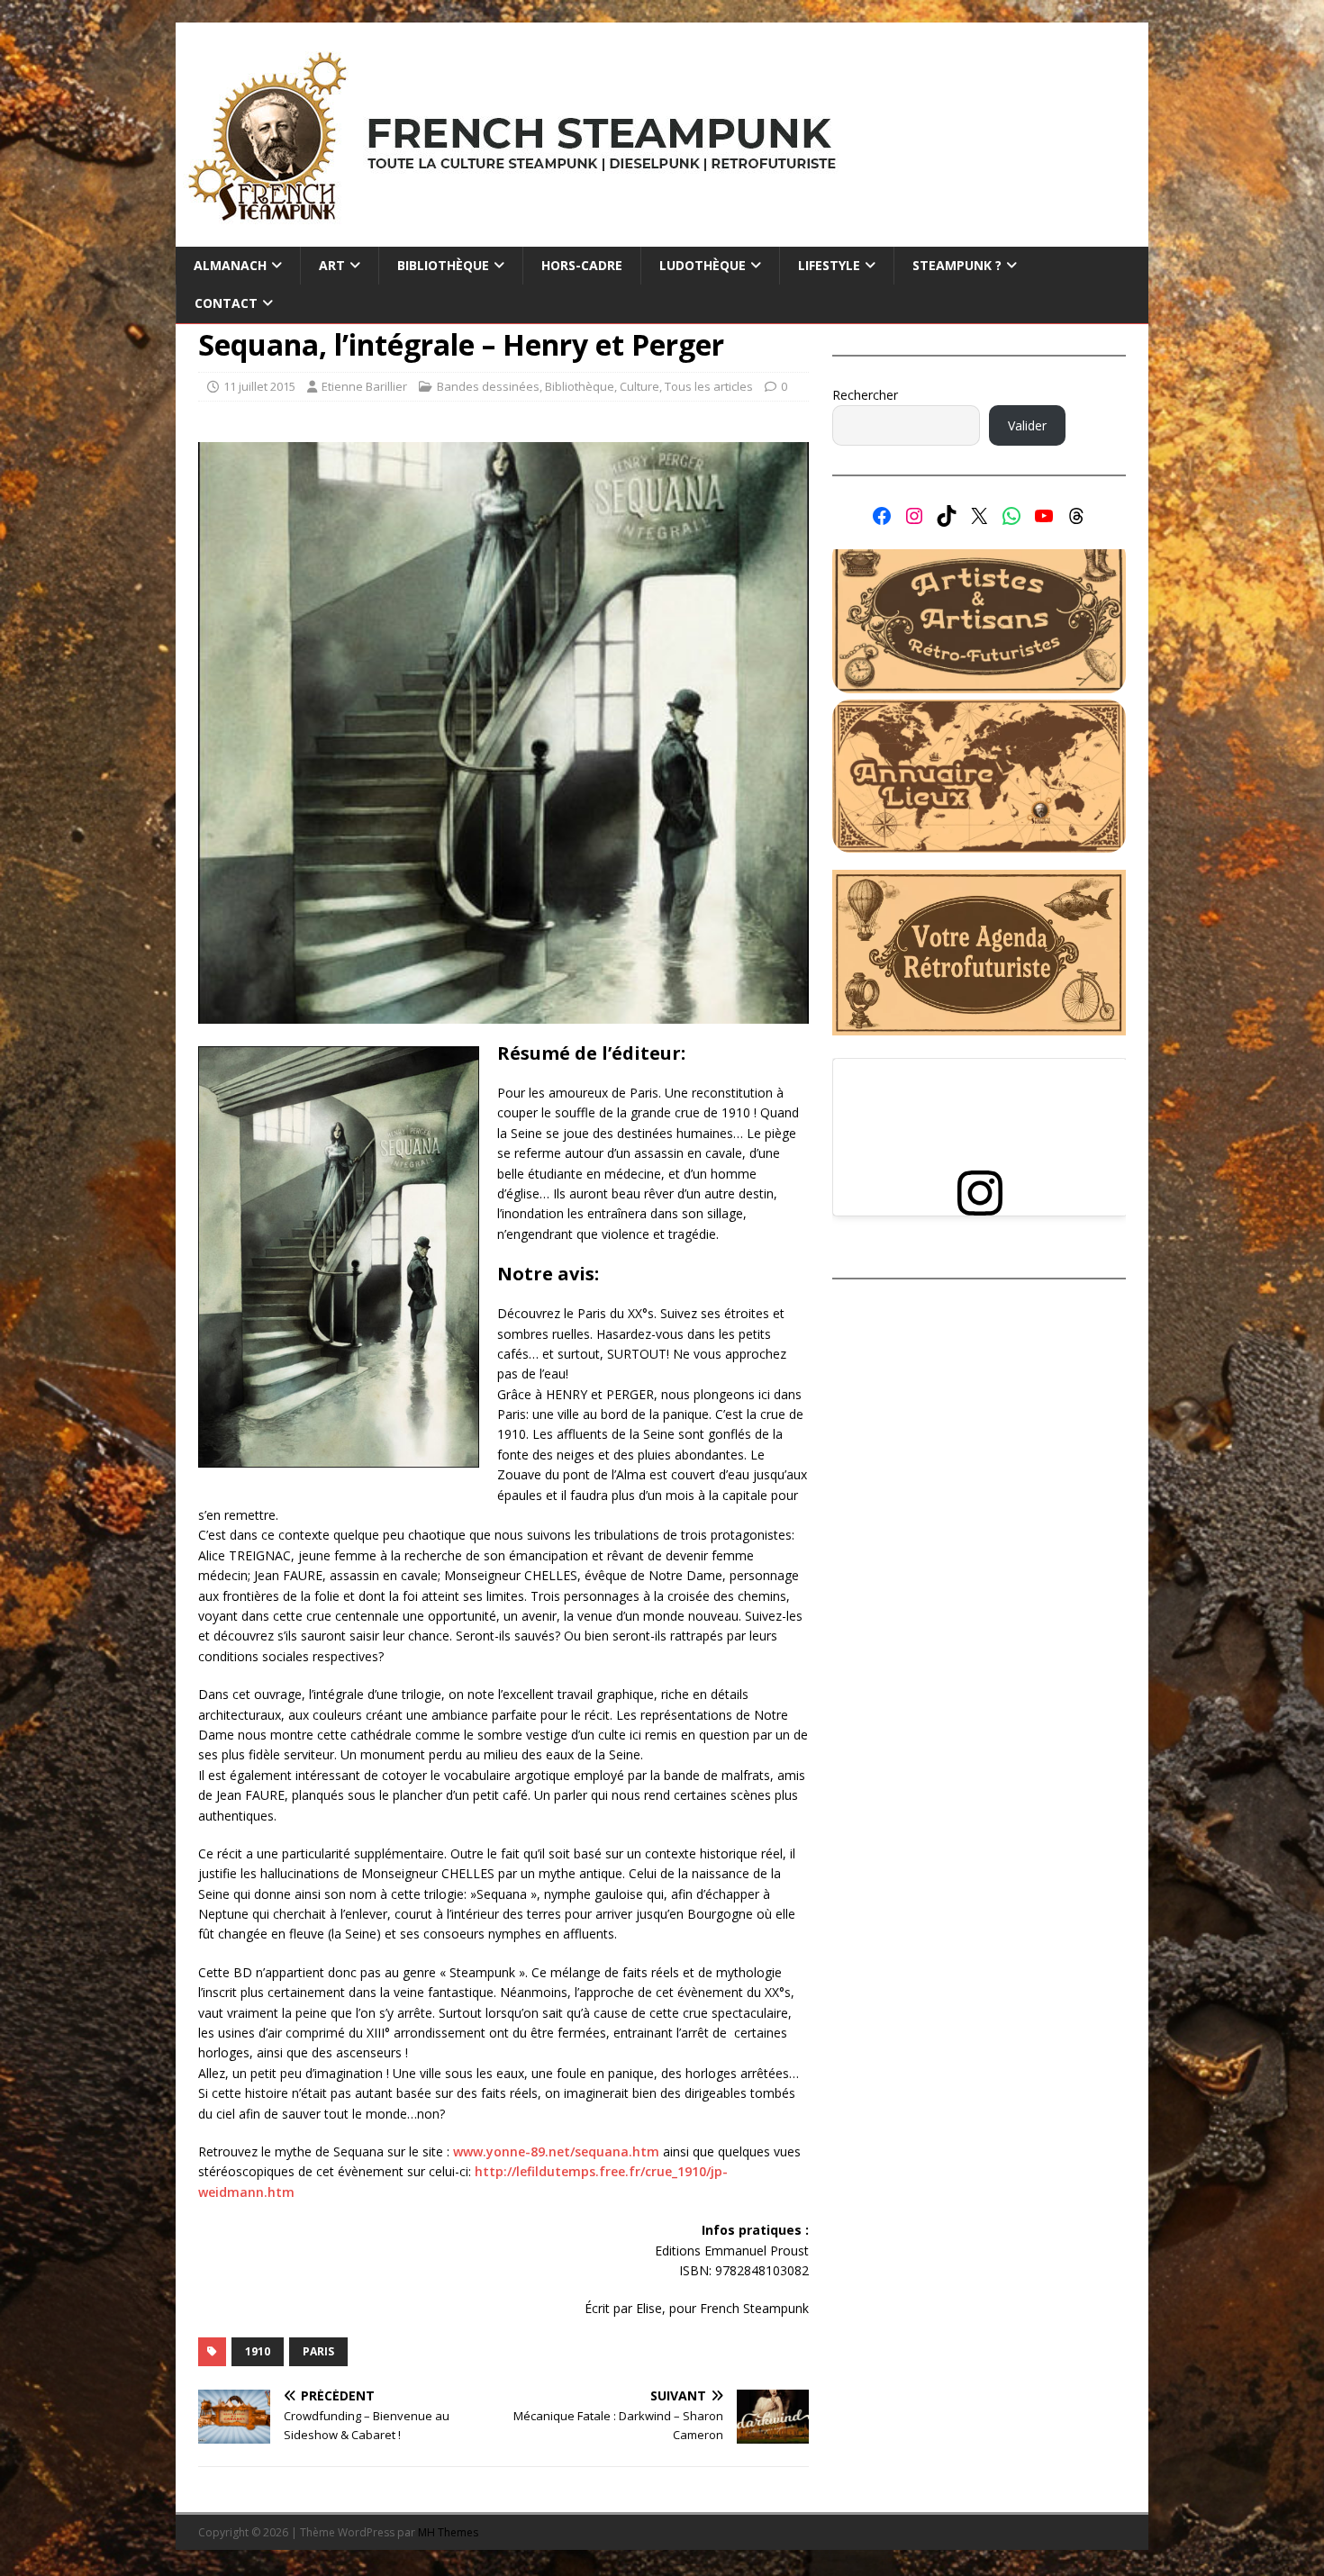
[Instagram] (914, 516)
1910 (258, 2351)
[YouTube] (1044, 516)
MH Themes (448, 2532)
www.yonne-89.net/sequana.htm (556, 2151)
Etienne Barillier (364, 386)
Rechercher (865, 395)
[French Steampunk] (662, 236)
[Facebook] (882, 516)
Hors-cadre (582, 265)
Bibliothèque (580, 386)
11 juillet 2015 (259, 386)
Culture (639, 386)
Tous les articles (709, 386)
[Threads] (1076, 516)
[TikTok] (947, 516)
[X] (979, 516)
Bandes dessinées (488, 386)
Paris (318, 2351)
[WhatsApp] (1011, 516)
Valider (1027, 425)
